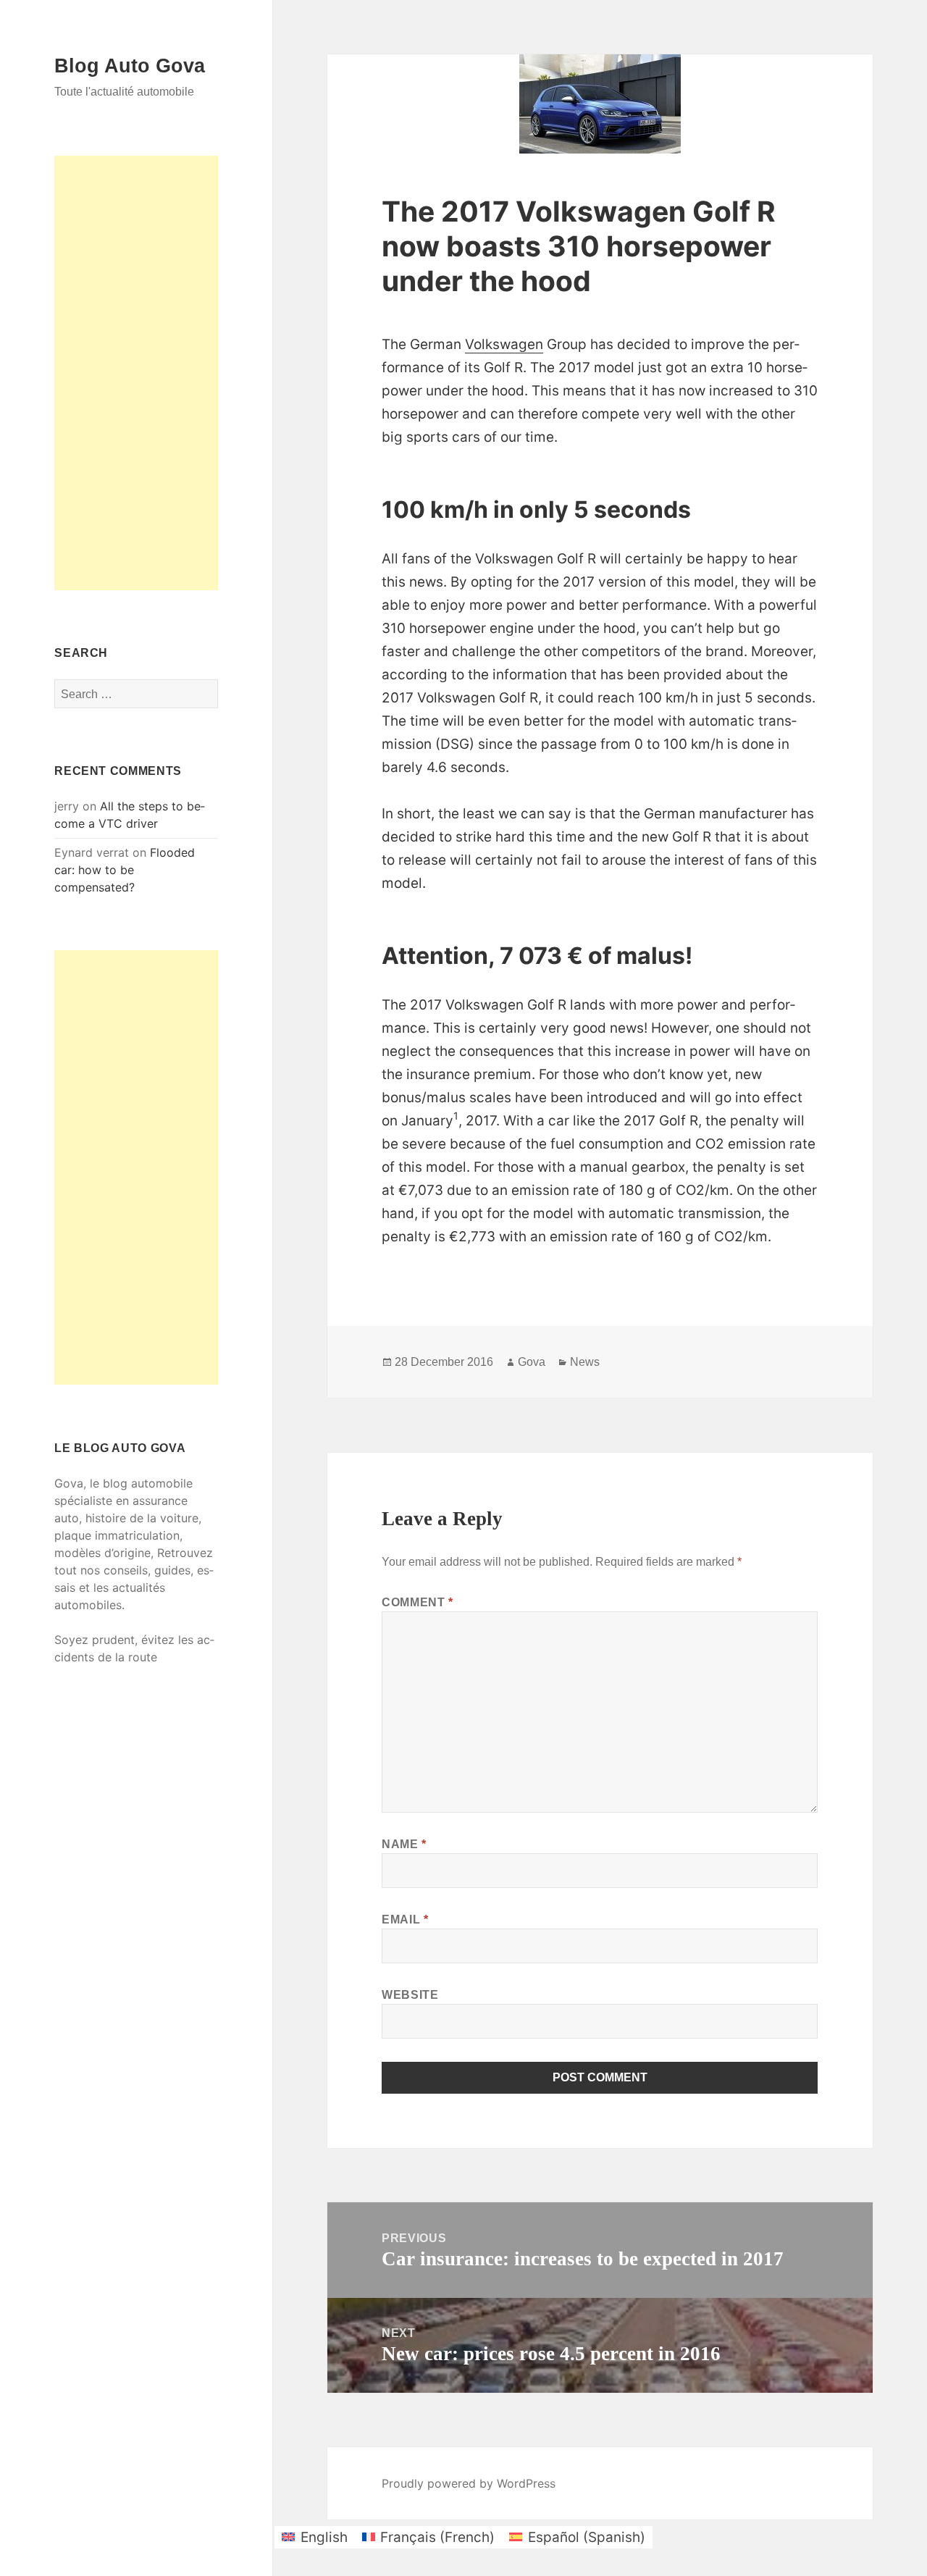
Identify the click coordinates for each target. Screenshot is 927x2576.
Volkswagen (504, 344)
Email (405, 1920)
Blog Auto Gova (130, 66)
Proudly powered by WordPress (469, 2483)
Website (410, 1995)
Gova (532, 1362)
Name (404, 1844)
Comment (418, 1602)
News (585, 1362)
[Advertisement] (136, 373)
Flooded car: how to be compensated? (125, 870)
